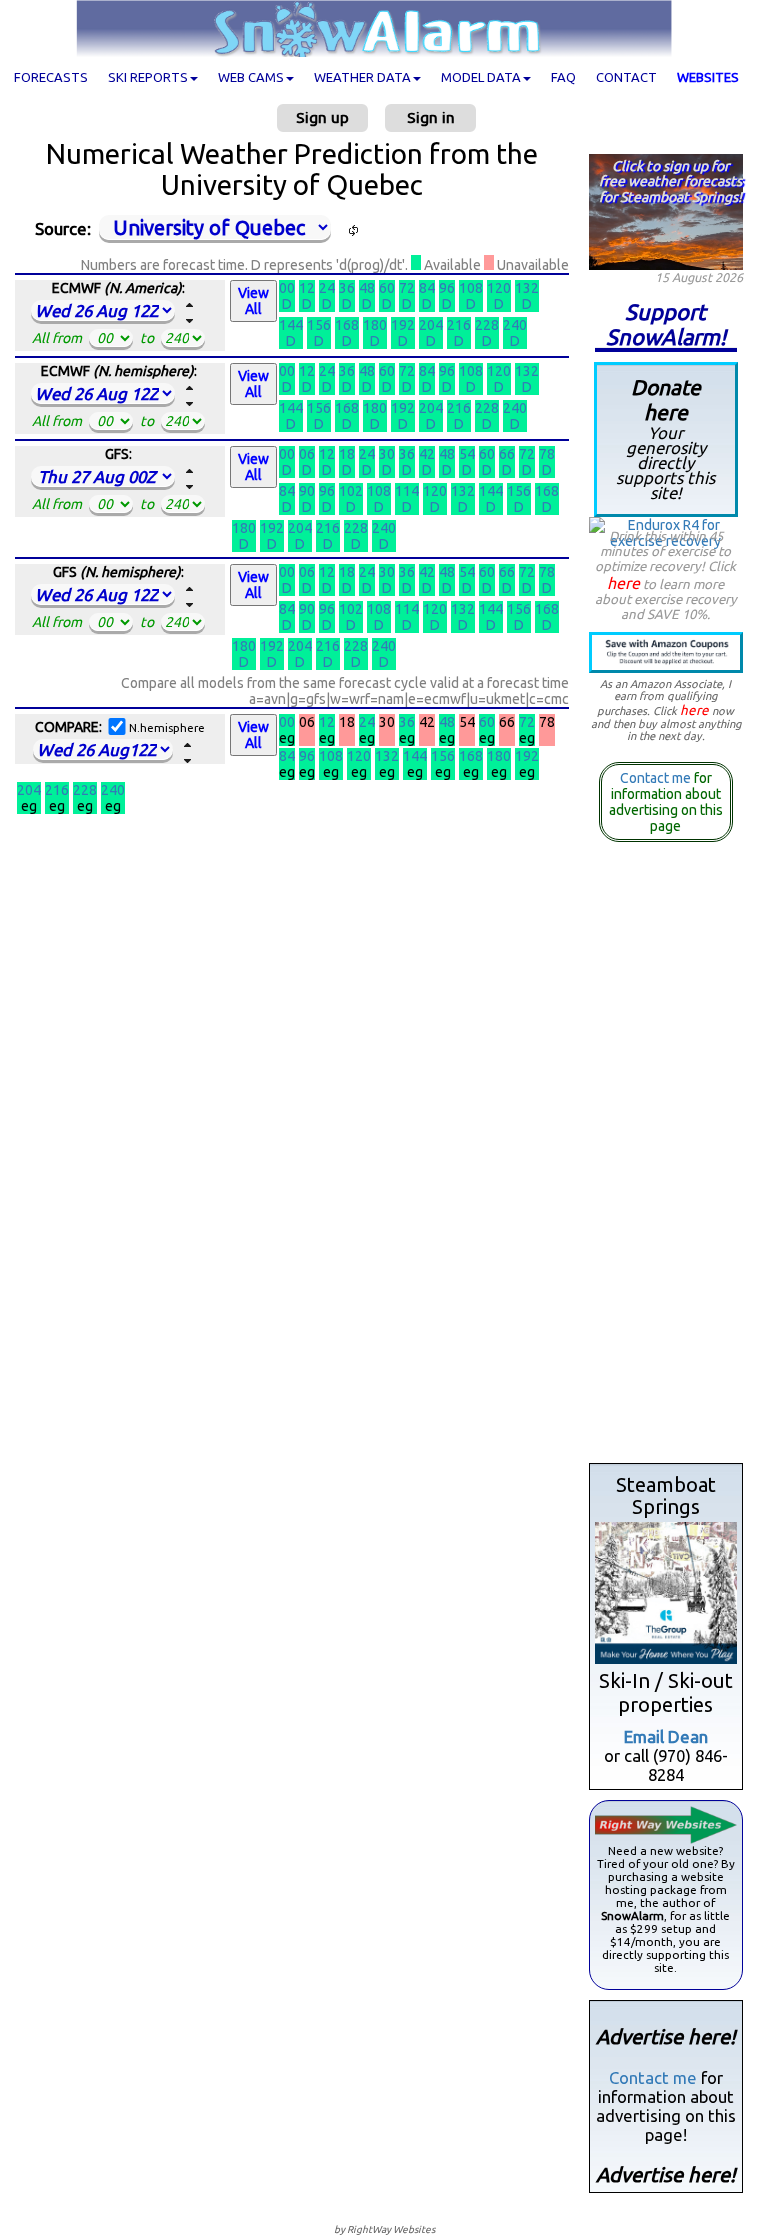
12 (307, 288)
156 (319, 325)
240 (515, 325)
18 (347, 454)
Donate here (665, 439)
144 (291, 325)
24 (327, 288)
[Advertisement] (666, 1157)
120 (499, 288)
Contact (626, 77)
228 (487, 325)
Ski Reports (148, 77)
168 (347, 325)
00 (287, 288)
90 (307, 491)
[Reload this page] (353, 230)
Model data (481, 77)
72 (407, 288)
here (623, 583)
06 (307, 454)
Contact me (655, 778)
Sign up (322, 117)
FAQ (563, 77)
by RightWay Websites (384, 2229)
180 (375, 325)
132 (527, 288)
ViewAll (253, 301)
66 (507, 454)
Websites (708, 77)
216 (459, 325)
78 (547, 454)
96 (447, 288)
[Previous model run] (190, 321)
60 (387, 288)
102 (351, 491)
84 (427, 288)
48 (367, 288)
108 (471, 288)
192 (403, 325)
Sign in (431, 117)
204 (431, 325)
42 (427, 454)
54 (467, 454)
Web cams (251, 77)
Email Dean (666, 1736)
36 (347, 288)
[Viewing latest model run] (190, 305)
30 (387, 454)
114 (407, 491)
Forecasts (51, 77)
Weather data (362, 77)
